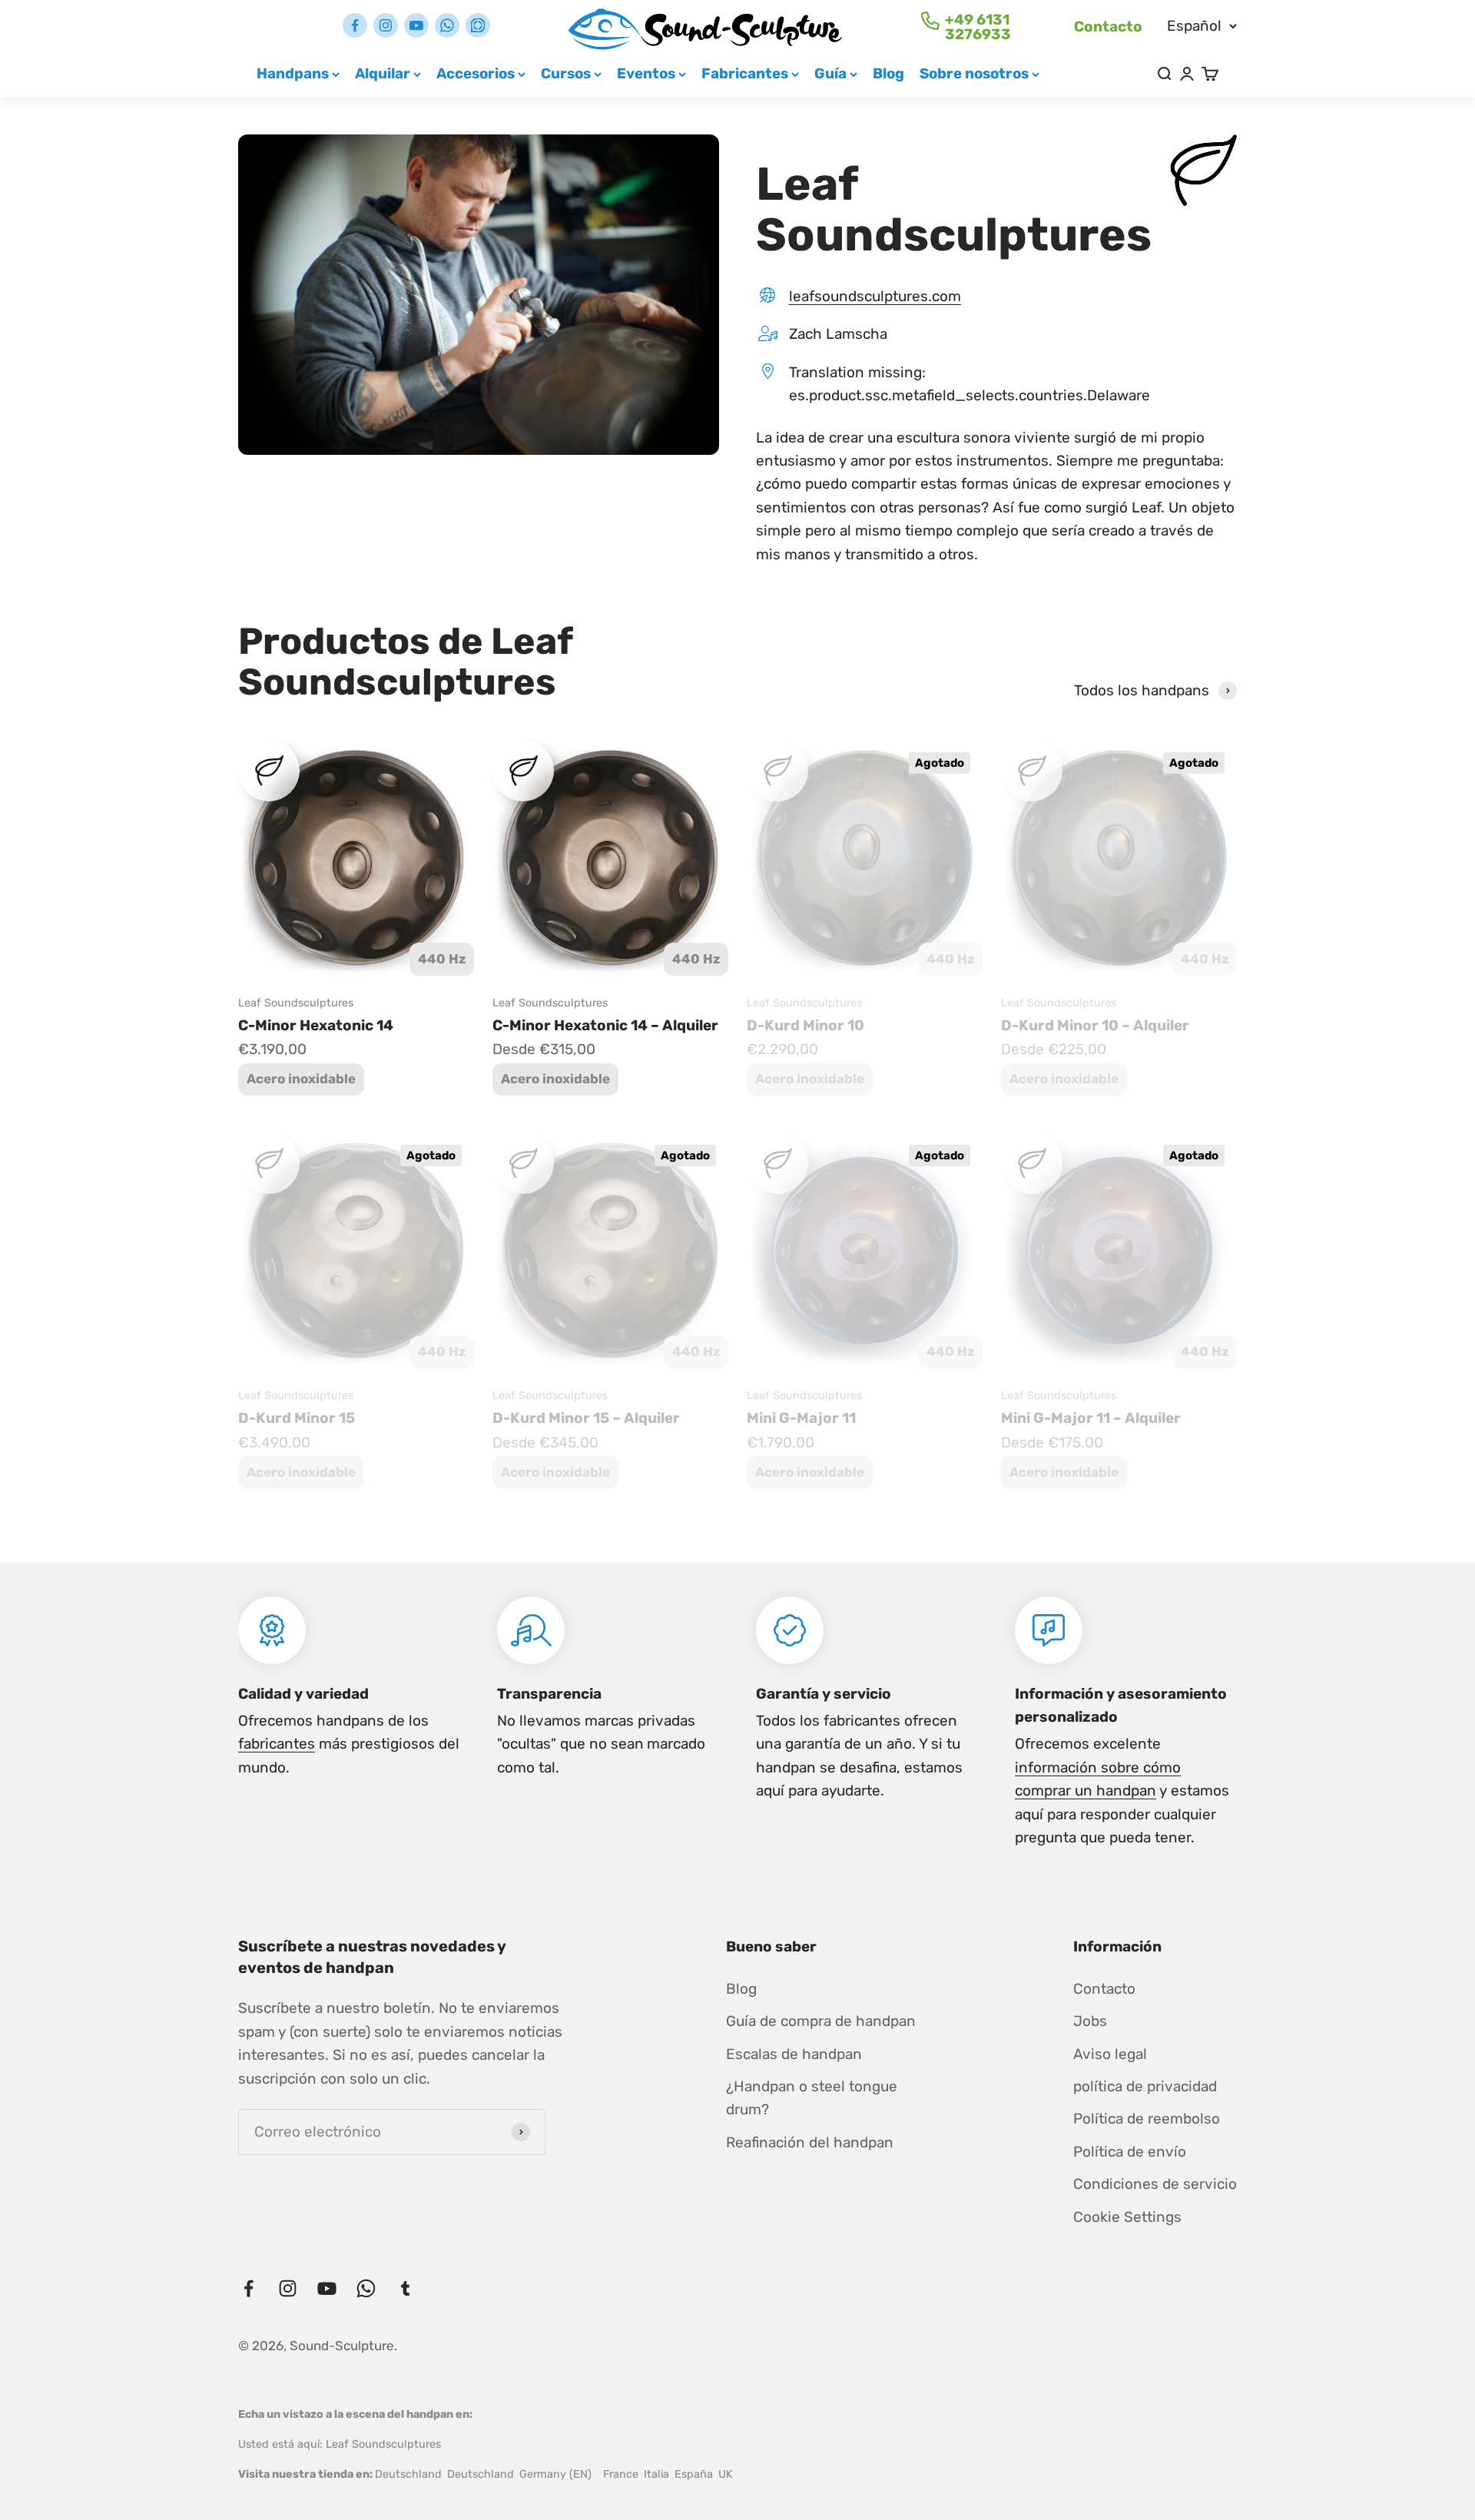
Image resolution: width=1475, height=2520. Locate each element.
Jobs (1090, 2021)
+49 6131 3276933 (978, 27)
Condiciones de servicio (1155, 2184)
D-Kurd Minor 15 (297, 1418)
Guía (830, 73)
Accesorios (476, 73)
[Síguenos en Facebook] (355, 25)
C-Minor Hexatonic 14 (316, 1025)
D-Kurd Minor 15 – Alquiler (586, 1418)
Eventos (646, 73)
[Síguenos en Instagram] (386, 25)
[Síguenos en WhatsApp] (447, 25)
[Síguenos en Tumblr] (478, 25)
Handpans (293, 73)
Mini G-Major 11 (801, 1418)
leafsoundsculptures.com (875, 296)
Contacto (1108, 27)
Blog (888, 73)
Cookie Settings (1127, 2217)
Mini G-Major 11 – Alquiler (1091, 1418)
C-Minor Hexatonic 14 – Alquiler (605, 1025)
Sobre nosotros (974, 73)
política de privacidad (1145, 2086)
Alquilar (383, 73)
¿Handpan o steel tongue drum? (812, 2098)
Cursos (566, 73)
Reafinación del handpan (810, 2142)
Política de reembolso (1147, 2119)
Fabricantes (745, 73)
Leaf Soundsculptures (296, 1003)
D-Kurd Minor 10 (805, 1025)
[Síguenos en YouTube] (416, 25)
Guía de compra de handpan (821, 2021)
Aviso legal (1110, 2054)
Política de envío (1130, 2152)
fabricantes (277, 1744)
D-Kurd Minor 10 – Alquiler (1095, 1025)
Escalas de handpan (794, 2054)
